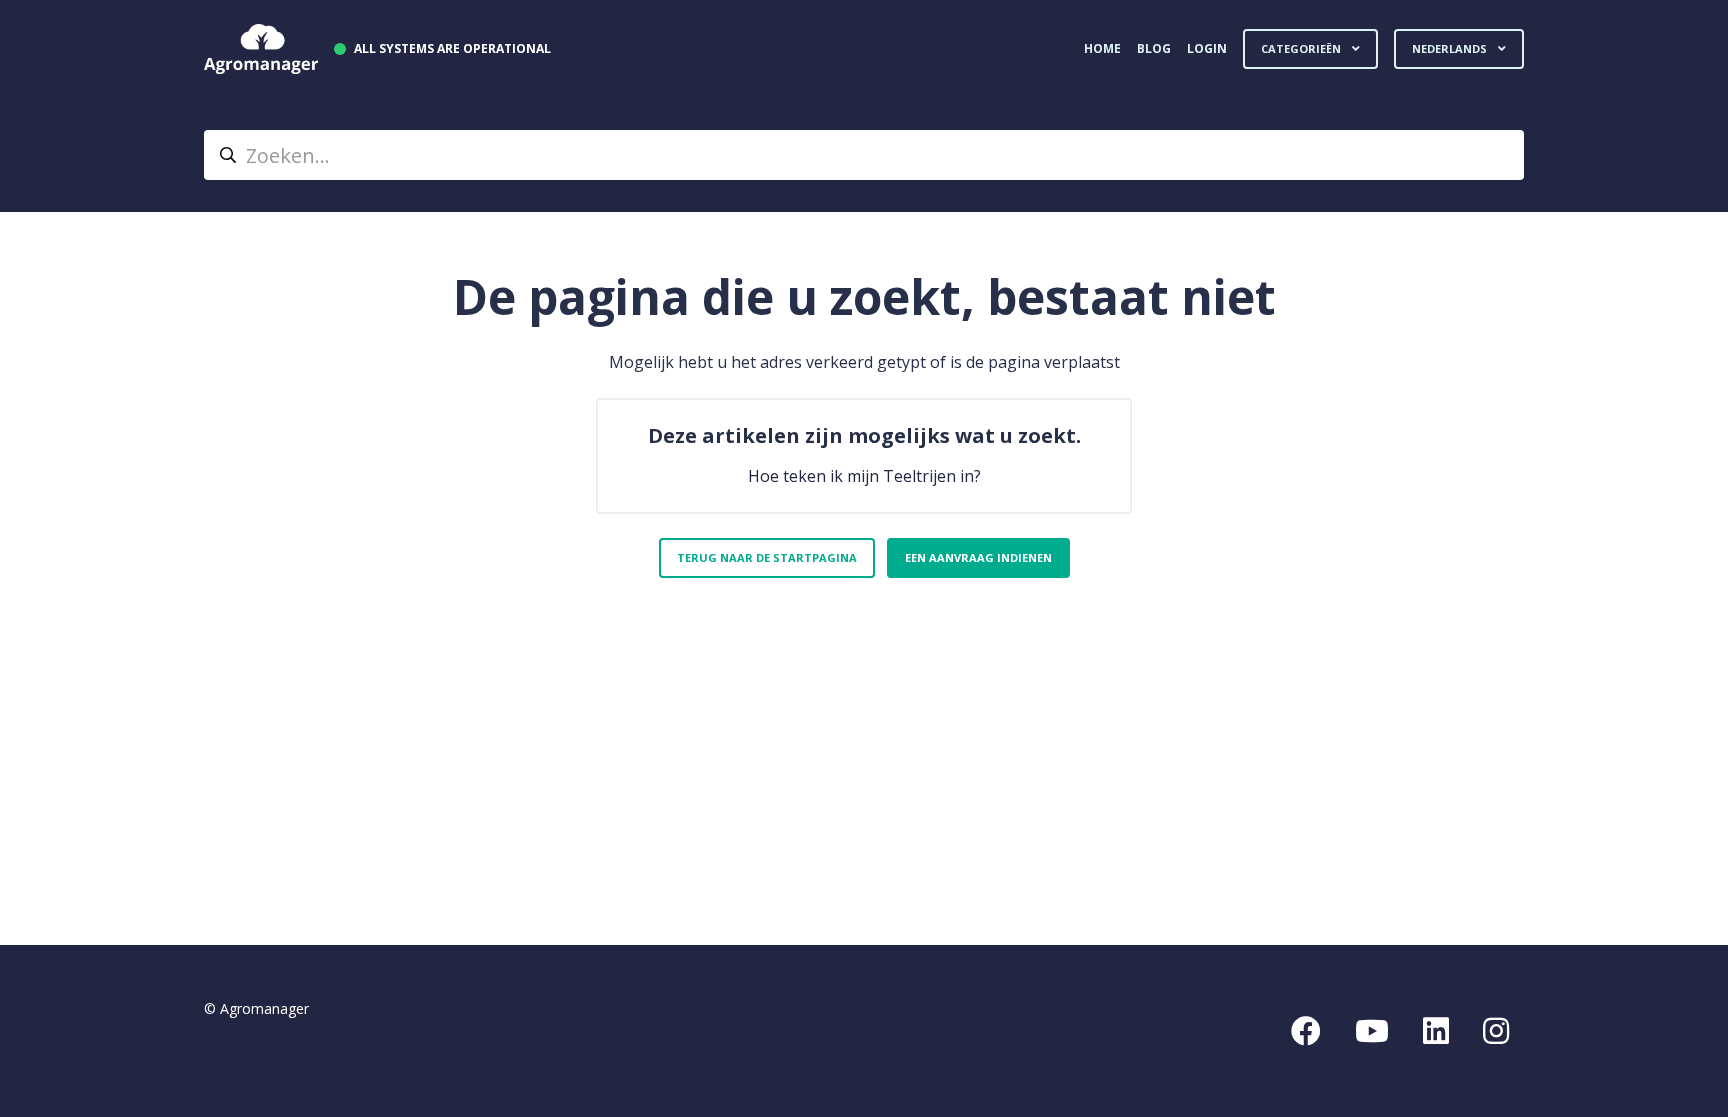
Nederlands (1451, 48)
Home (1102, 48)
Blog (1154, 48)
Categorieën (1302, 48)
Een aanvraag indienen (978, 557)
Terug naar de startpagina (767, 557)
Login (1207, 48)
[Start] (261, 49)
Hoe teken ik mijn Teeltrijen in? (864, 476)
